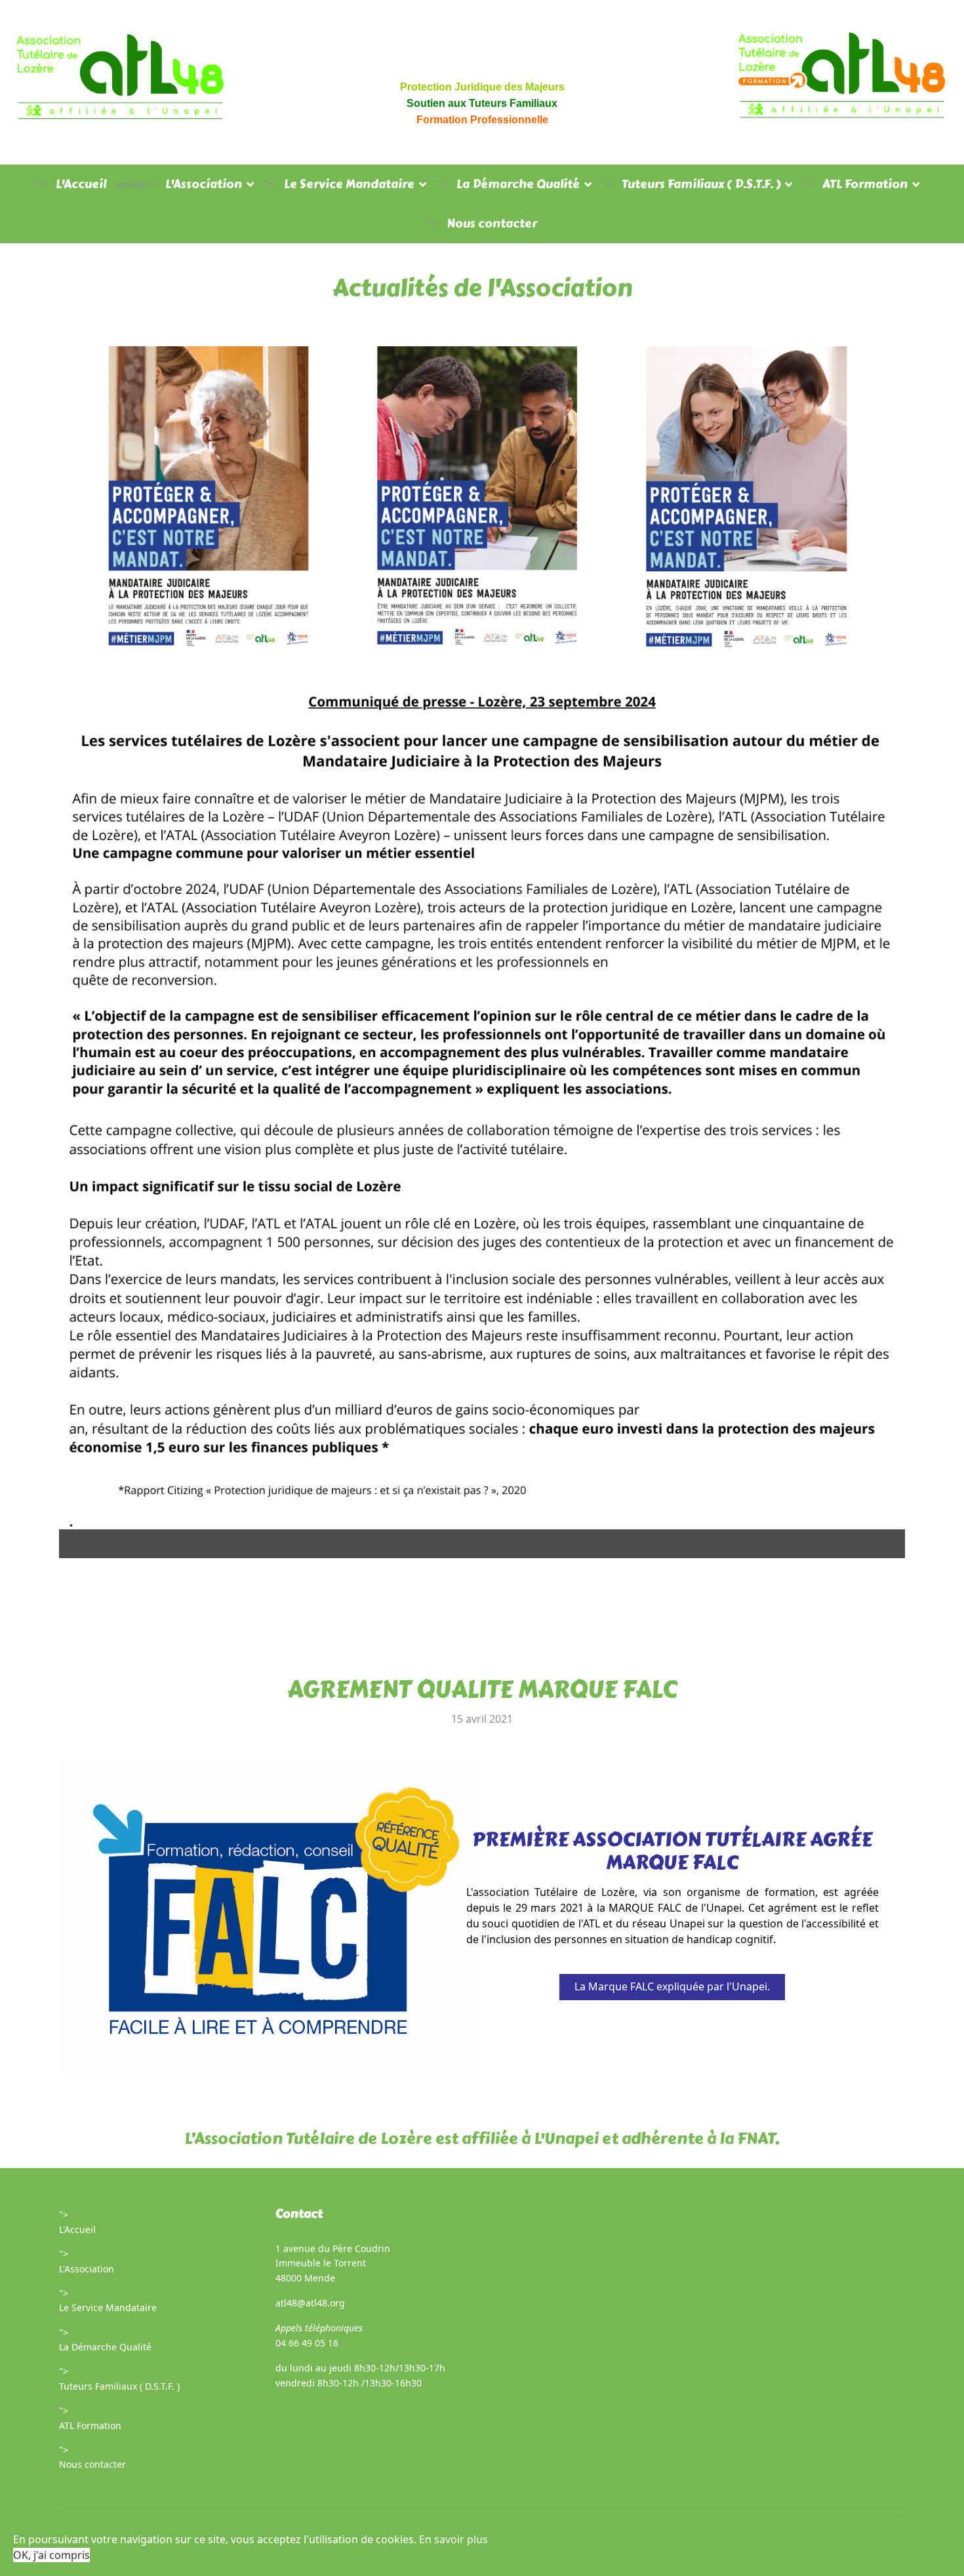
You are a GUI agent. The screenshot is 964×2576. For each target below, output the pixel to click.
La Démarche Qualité (518, 184)
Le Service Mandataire (349, 184)
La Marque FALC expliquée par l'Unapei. (672, 1986)
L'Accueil (81, 184)
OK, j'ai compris (51, 2555)
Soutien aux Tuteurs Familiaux (482, 103)
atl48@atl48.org (310, 2303)
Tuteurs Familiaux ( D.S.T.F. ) (701, 184)
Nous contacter (492, 224)
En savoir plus (453, 2539)
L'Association (204, 184)
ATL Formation (865, 184)
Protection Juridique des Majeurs (482, 87)
